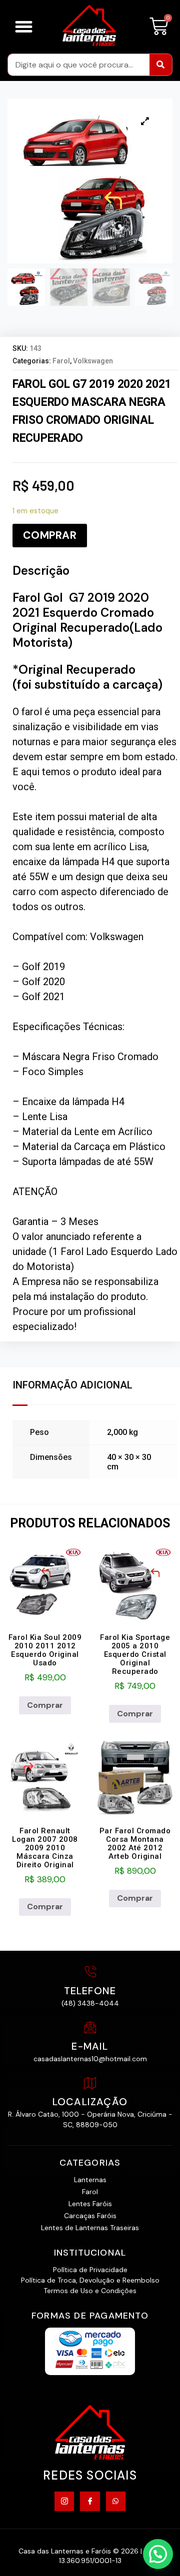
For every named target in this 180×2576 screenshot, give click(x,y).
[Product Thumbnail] (145, 121)
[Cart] (159, 27)
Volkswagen (93, 361)
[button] (24, 27)
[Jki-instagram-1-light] (64, 2501)
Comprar (50, 535)
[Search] (161, 65)
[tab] (75, 1386)
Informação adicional (72, 1385)
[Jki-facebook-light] (90, 2501)
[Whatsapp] (116, 2501)
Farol (61, 361)
